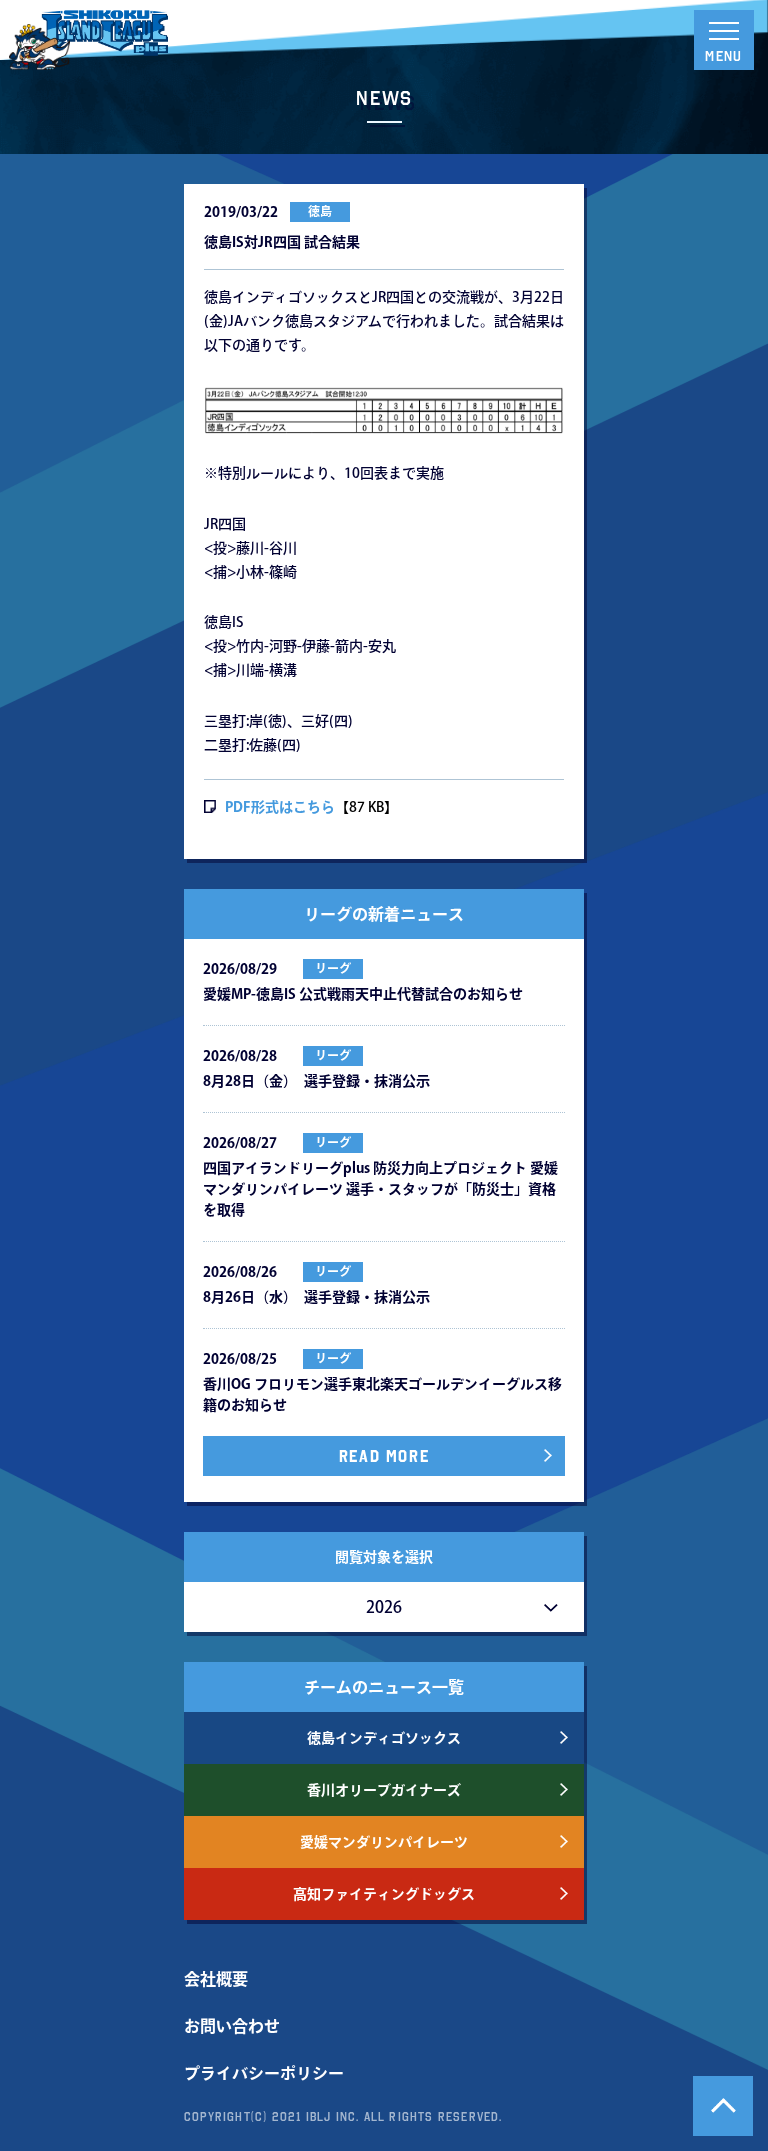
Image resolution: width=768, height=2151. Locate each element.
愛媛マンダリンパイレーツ (384, 1842)
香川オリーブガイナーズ (384, 1790)
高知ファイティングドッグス (384, 1894)
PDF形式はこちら (280, 807)
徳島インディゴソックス (384, 1738)
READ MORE (384, 1456)
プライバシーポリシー (264, 2073)
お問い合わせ (232, 2026)
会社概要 (216, 1979)
